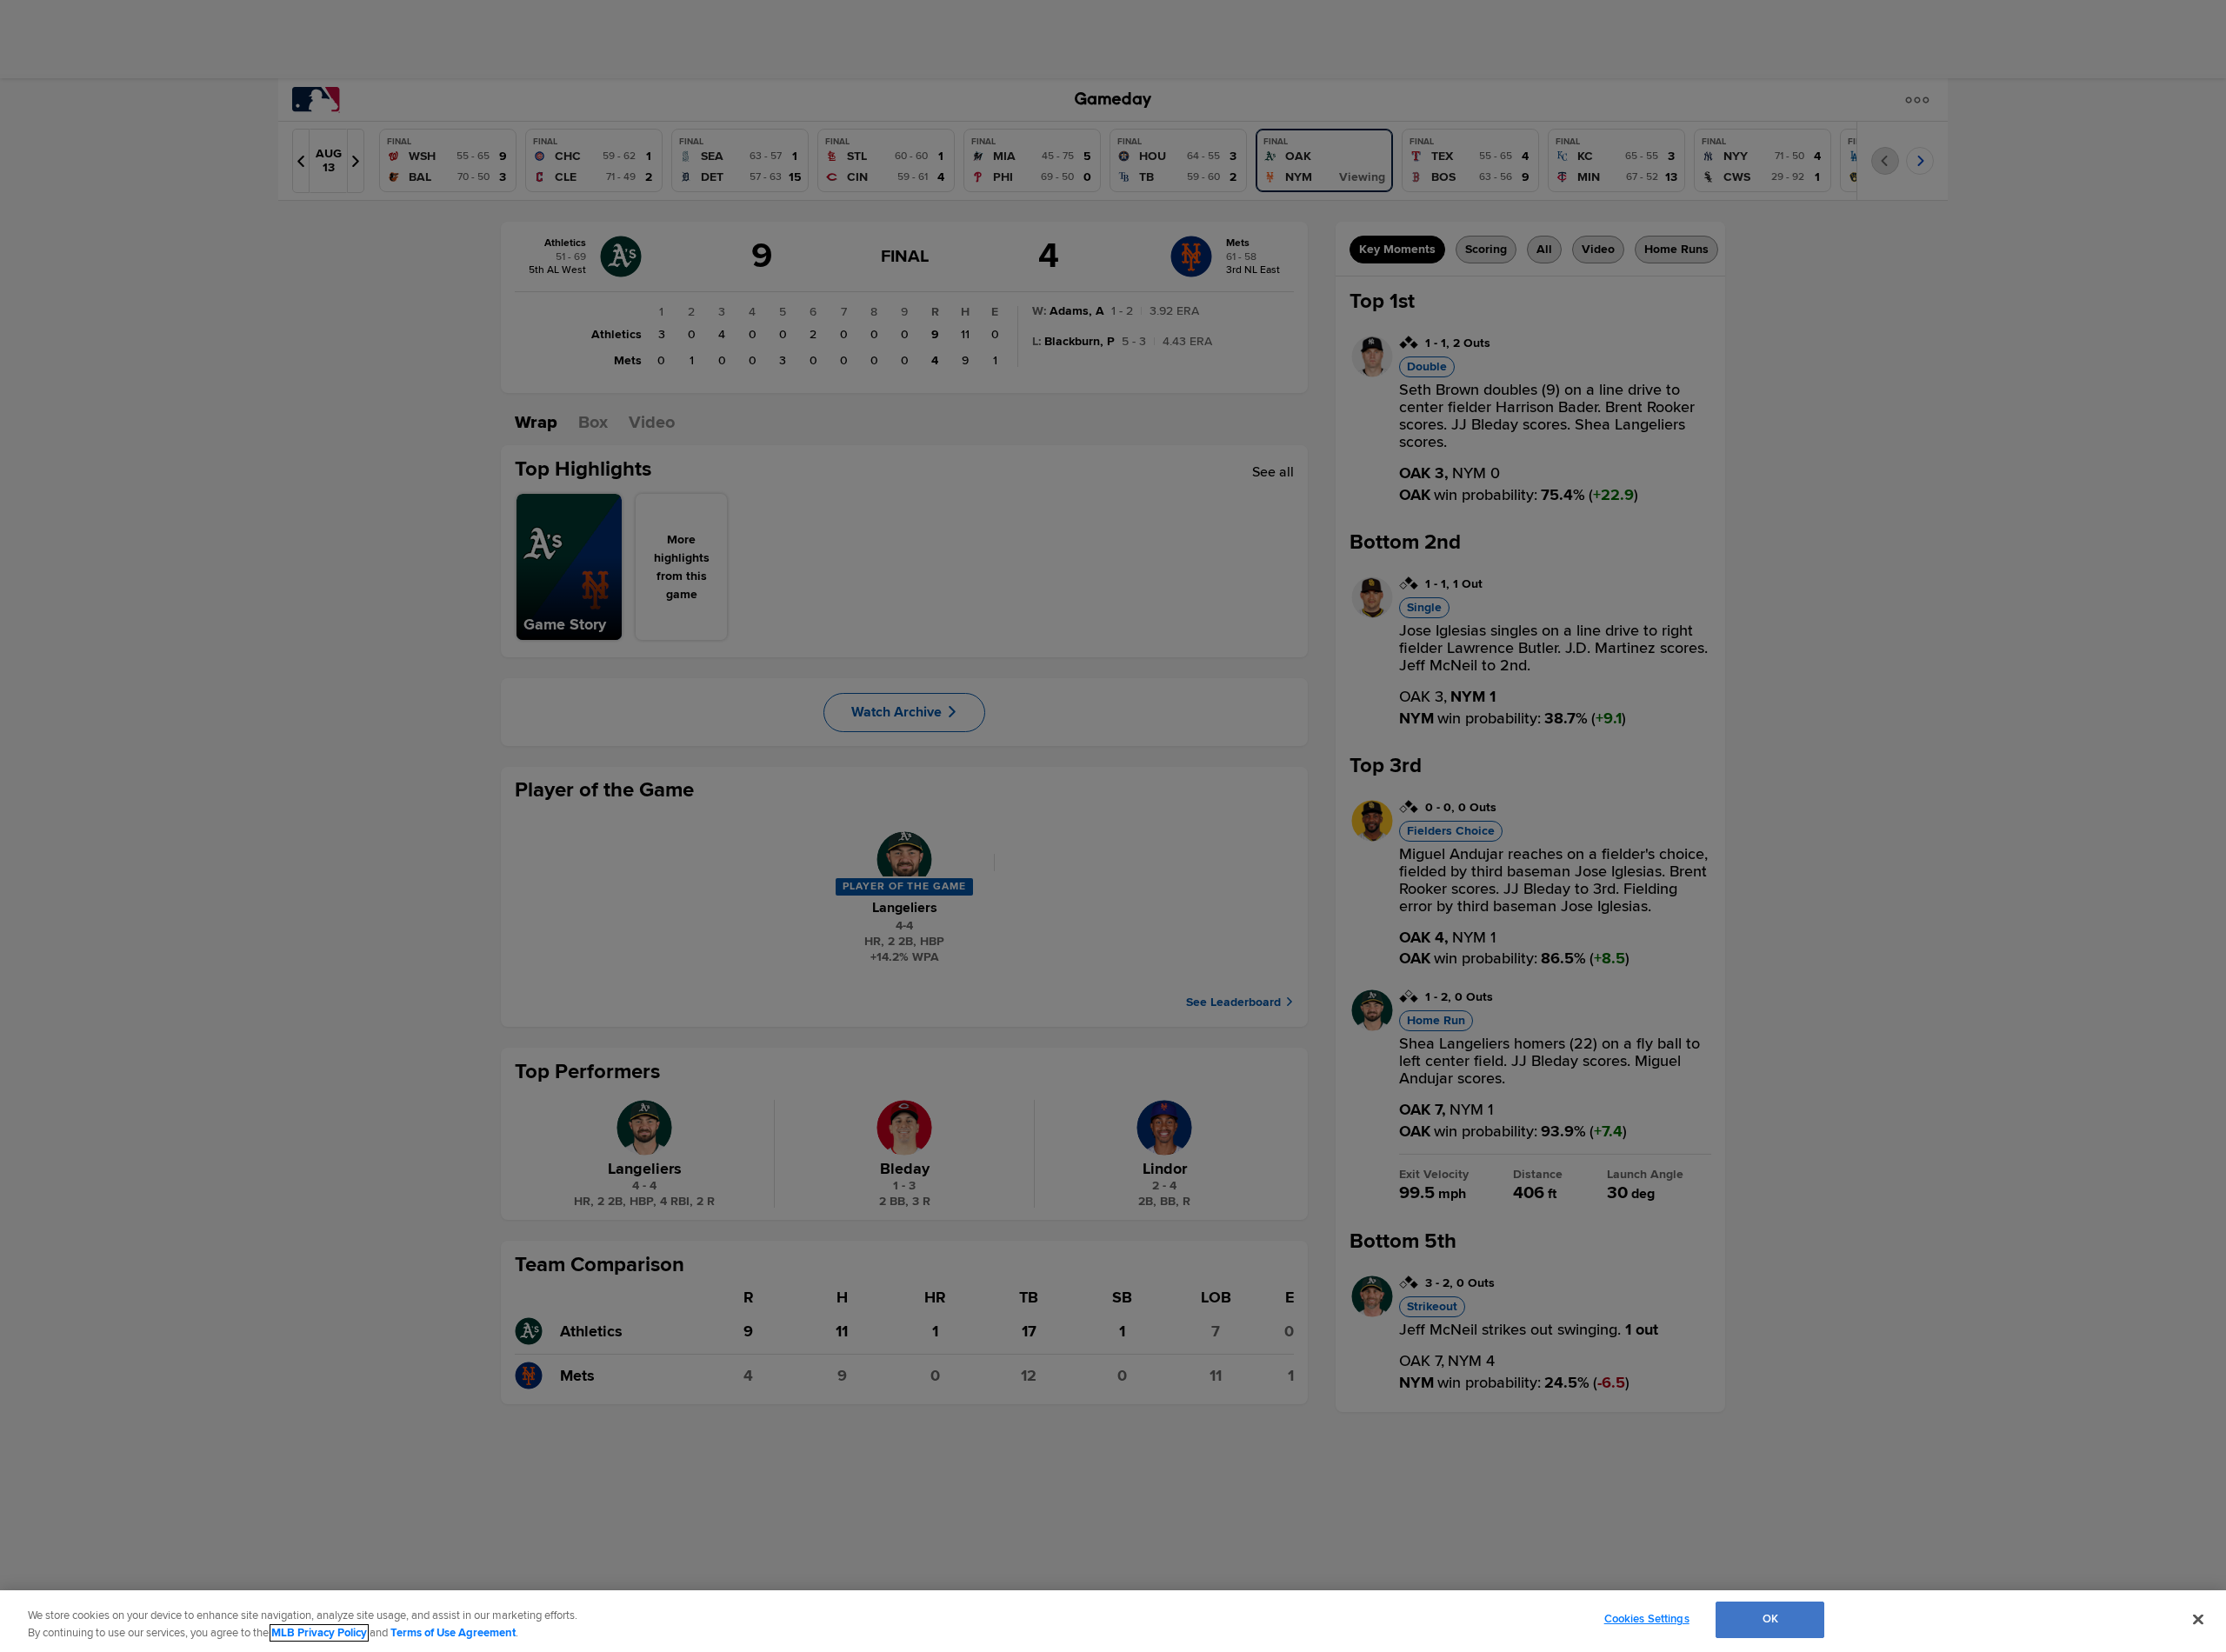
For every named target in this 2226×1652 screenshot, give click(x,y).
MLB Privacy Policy (319, 1633)
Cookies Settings (1647, 1619)
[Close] (2198, 1619)
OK (1770, 1619)
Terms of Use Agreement (453, 1633)
